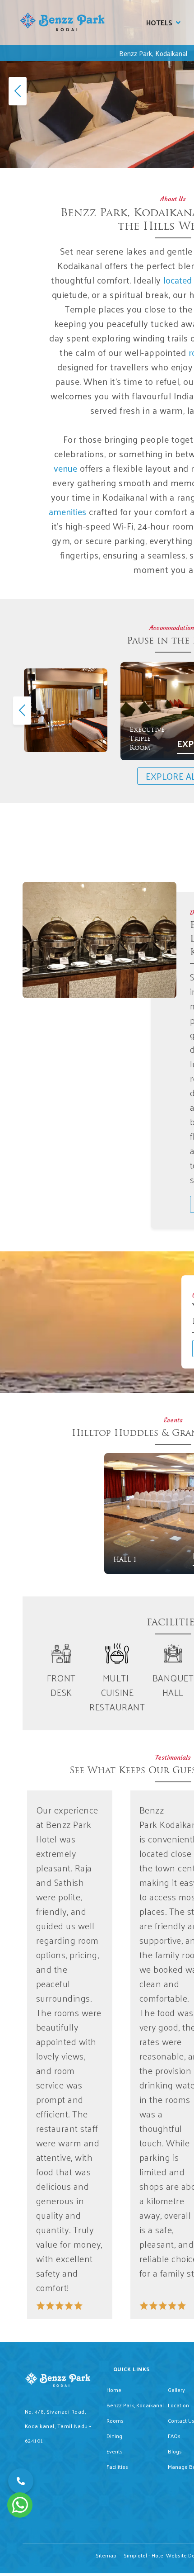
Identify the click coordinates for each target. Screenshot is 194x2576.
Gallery (176, 2390)
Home (114, 2390)
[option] (66, 710)
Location (178, 2405)
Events (115, 2451)
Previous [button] (20, 710)
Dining (114, 2436)
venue (65, 468)
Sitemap (106, 2555)
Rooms (115, 2420)
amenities (67, 511)
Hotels (159, 22)
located (178, 280)
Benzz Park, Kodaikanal (153, 53)
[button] (21, 2481)
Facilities (117, 2467)
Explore (99, 750)
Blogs (175, 2451)
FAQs (174, 2436)
